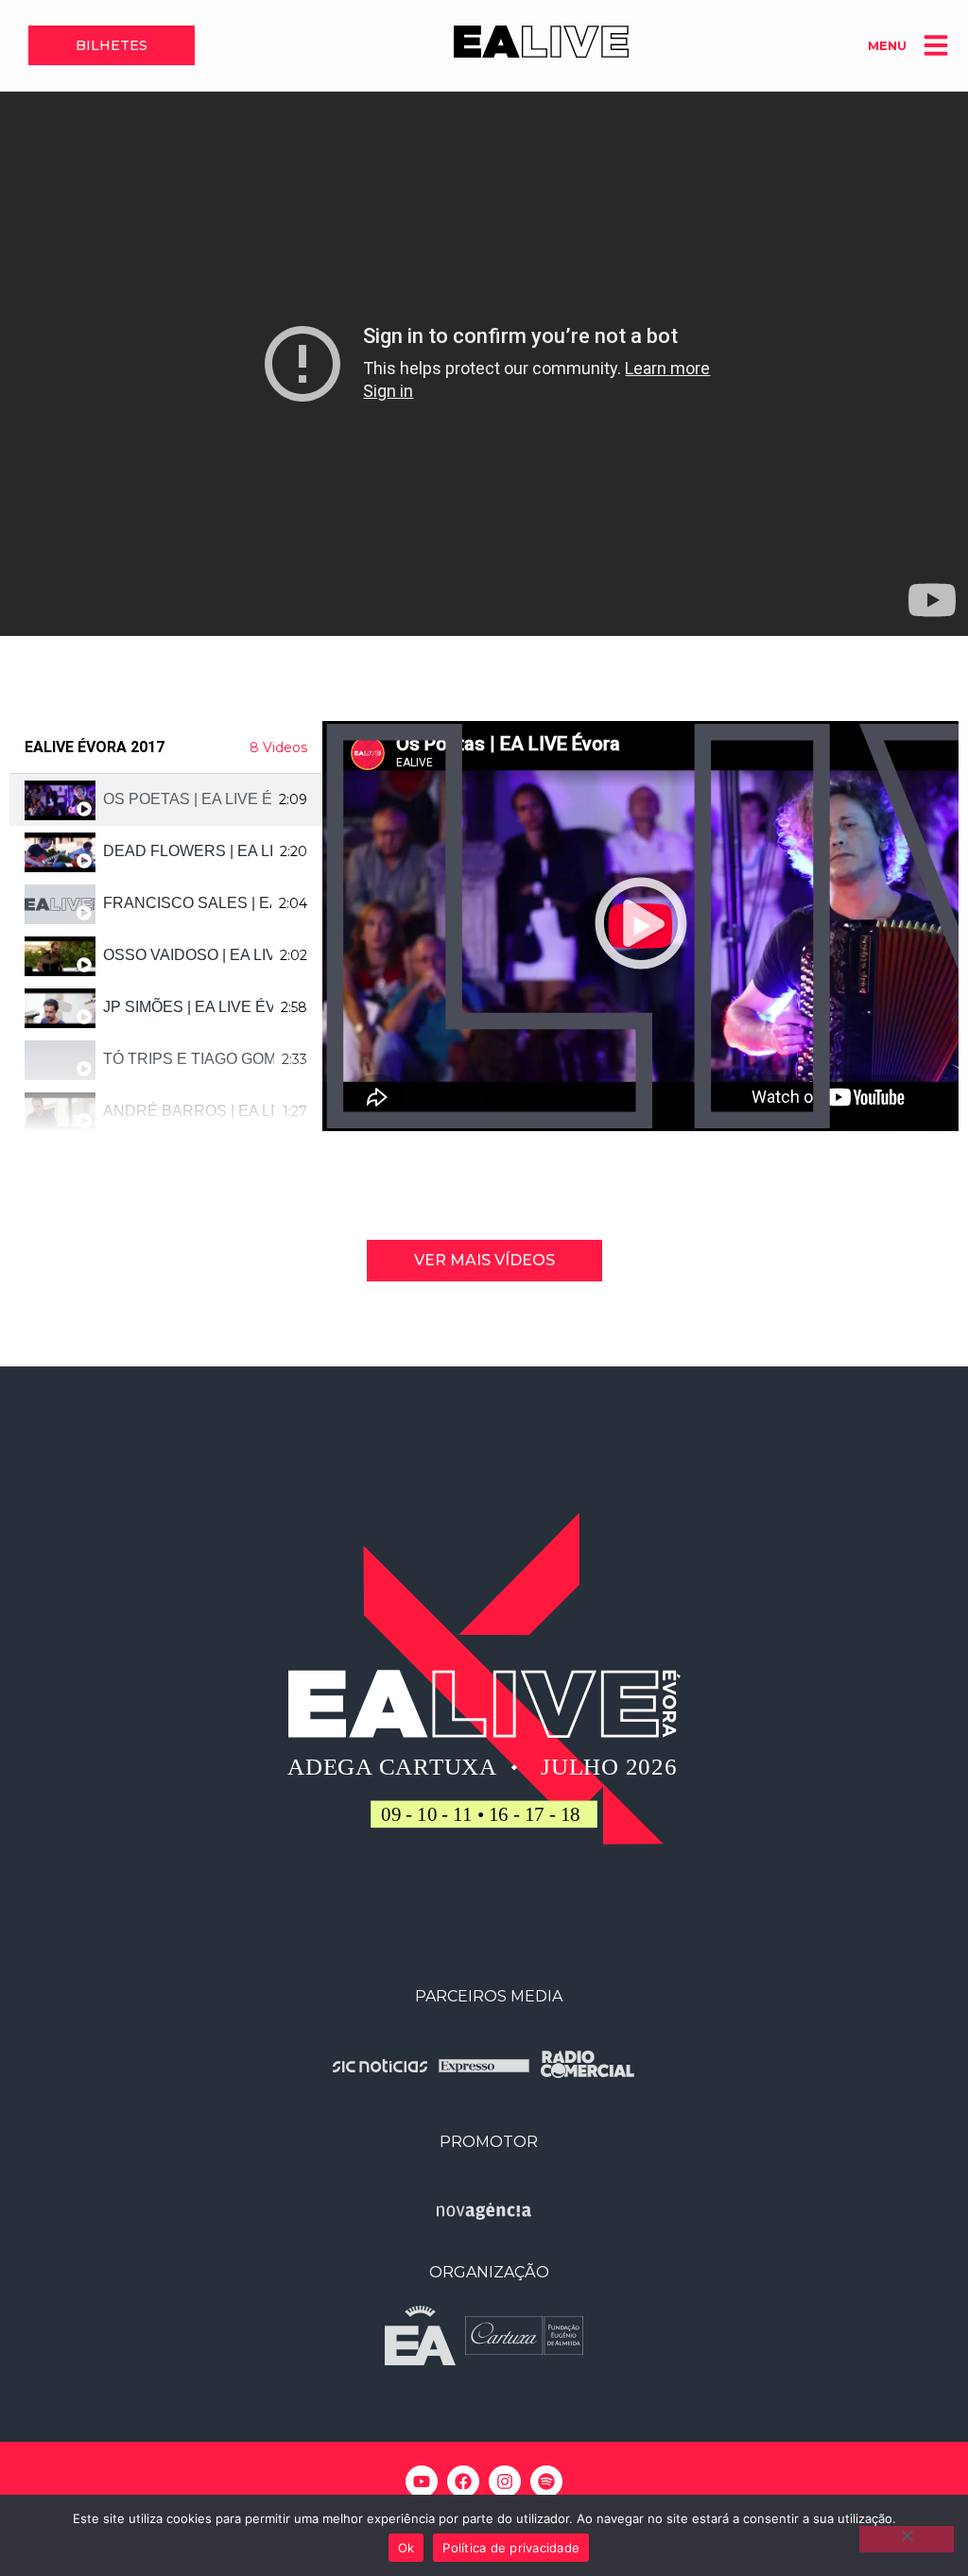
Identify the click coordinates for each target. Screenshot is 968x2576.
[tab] (166, 800)
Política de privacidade (511, 2548)
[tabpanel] (640, 926)
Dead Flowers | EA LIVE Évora (188, 851)
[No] (907, 2539)
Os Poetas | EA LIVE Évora (187, 799)
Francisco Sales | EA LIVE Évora (187, 903)
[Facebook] (463, 2482)
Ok (406, 2548)
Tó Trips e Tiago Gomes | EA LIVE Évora (189, 1059)
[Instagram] (505, 2482)
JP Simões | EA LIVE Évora (188, 1007)
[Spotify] (546, 2482)
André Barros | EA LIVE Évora (189, 1111)
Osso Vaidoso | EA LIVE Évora (188, 955)
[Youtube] (422, 2482)
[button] (641, 926)
